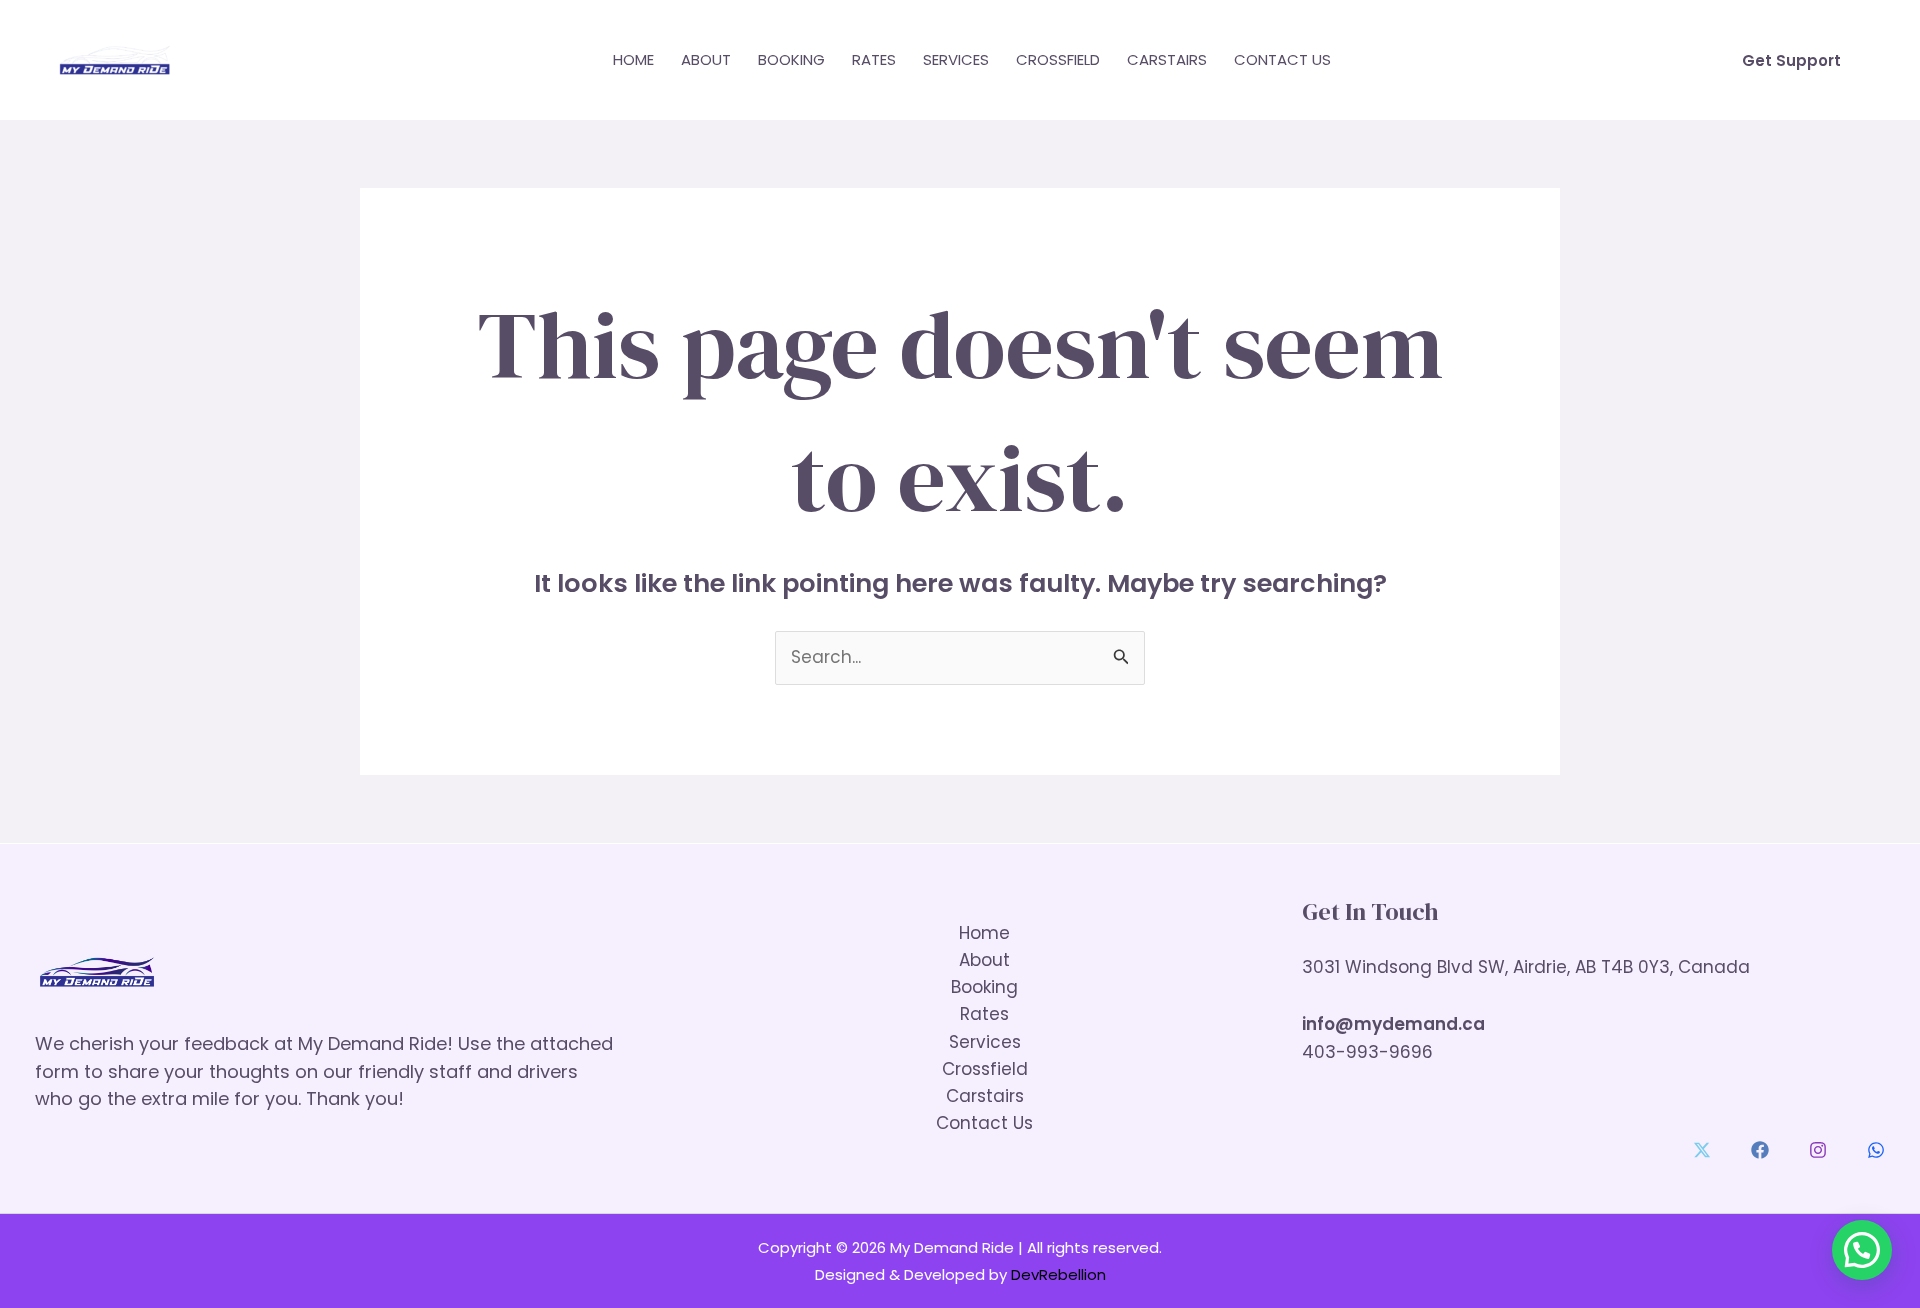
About (706, 59)
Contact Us (1282, 59)
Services (956, 59)
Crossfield (1058, 59)
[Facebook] (1760, 1150)
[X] (1702, 1150)
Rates (874, 59)
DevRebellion (1058, 1274)
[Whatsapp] (1876, 1150)
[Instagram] (1818, 1150)
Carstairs (1167, 59)
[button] (1791, 60)
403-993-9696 (1367, 1052)
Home (633, 59)
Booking (791, 59)
